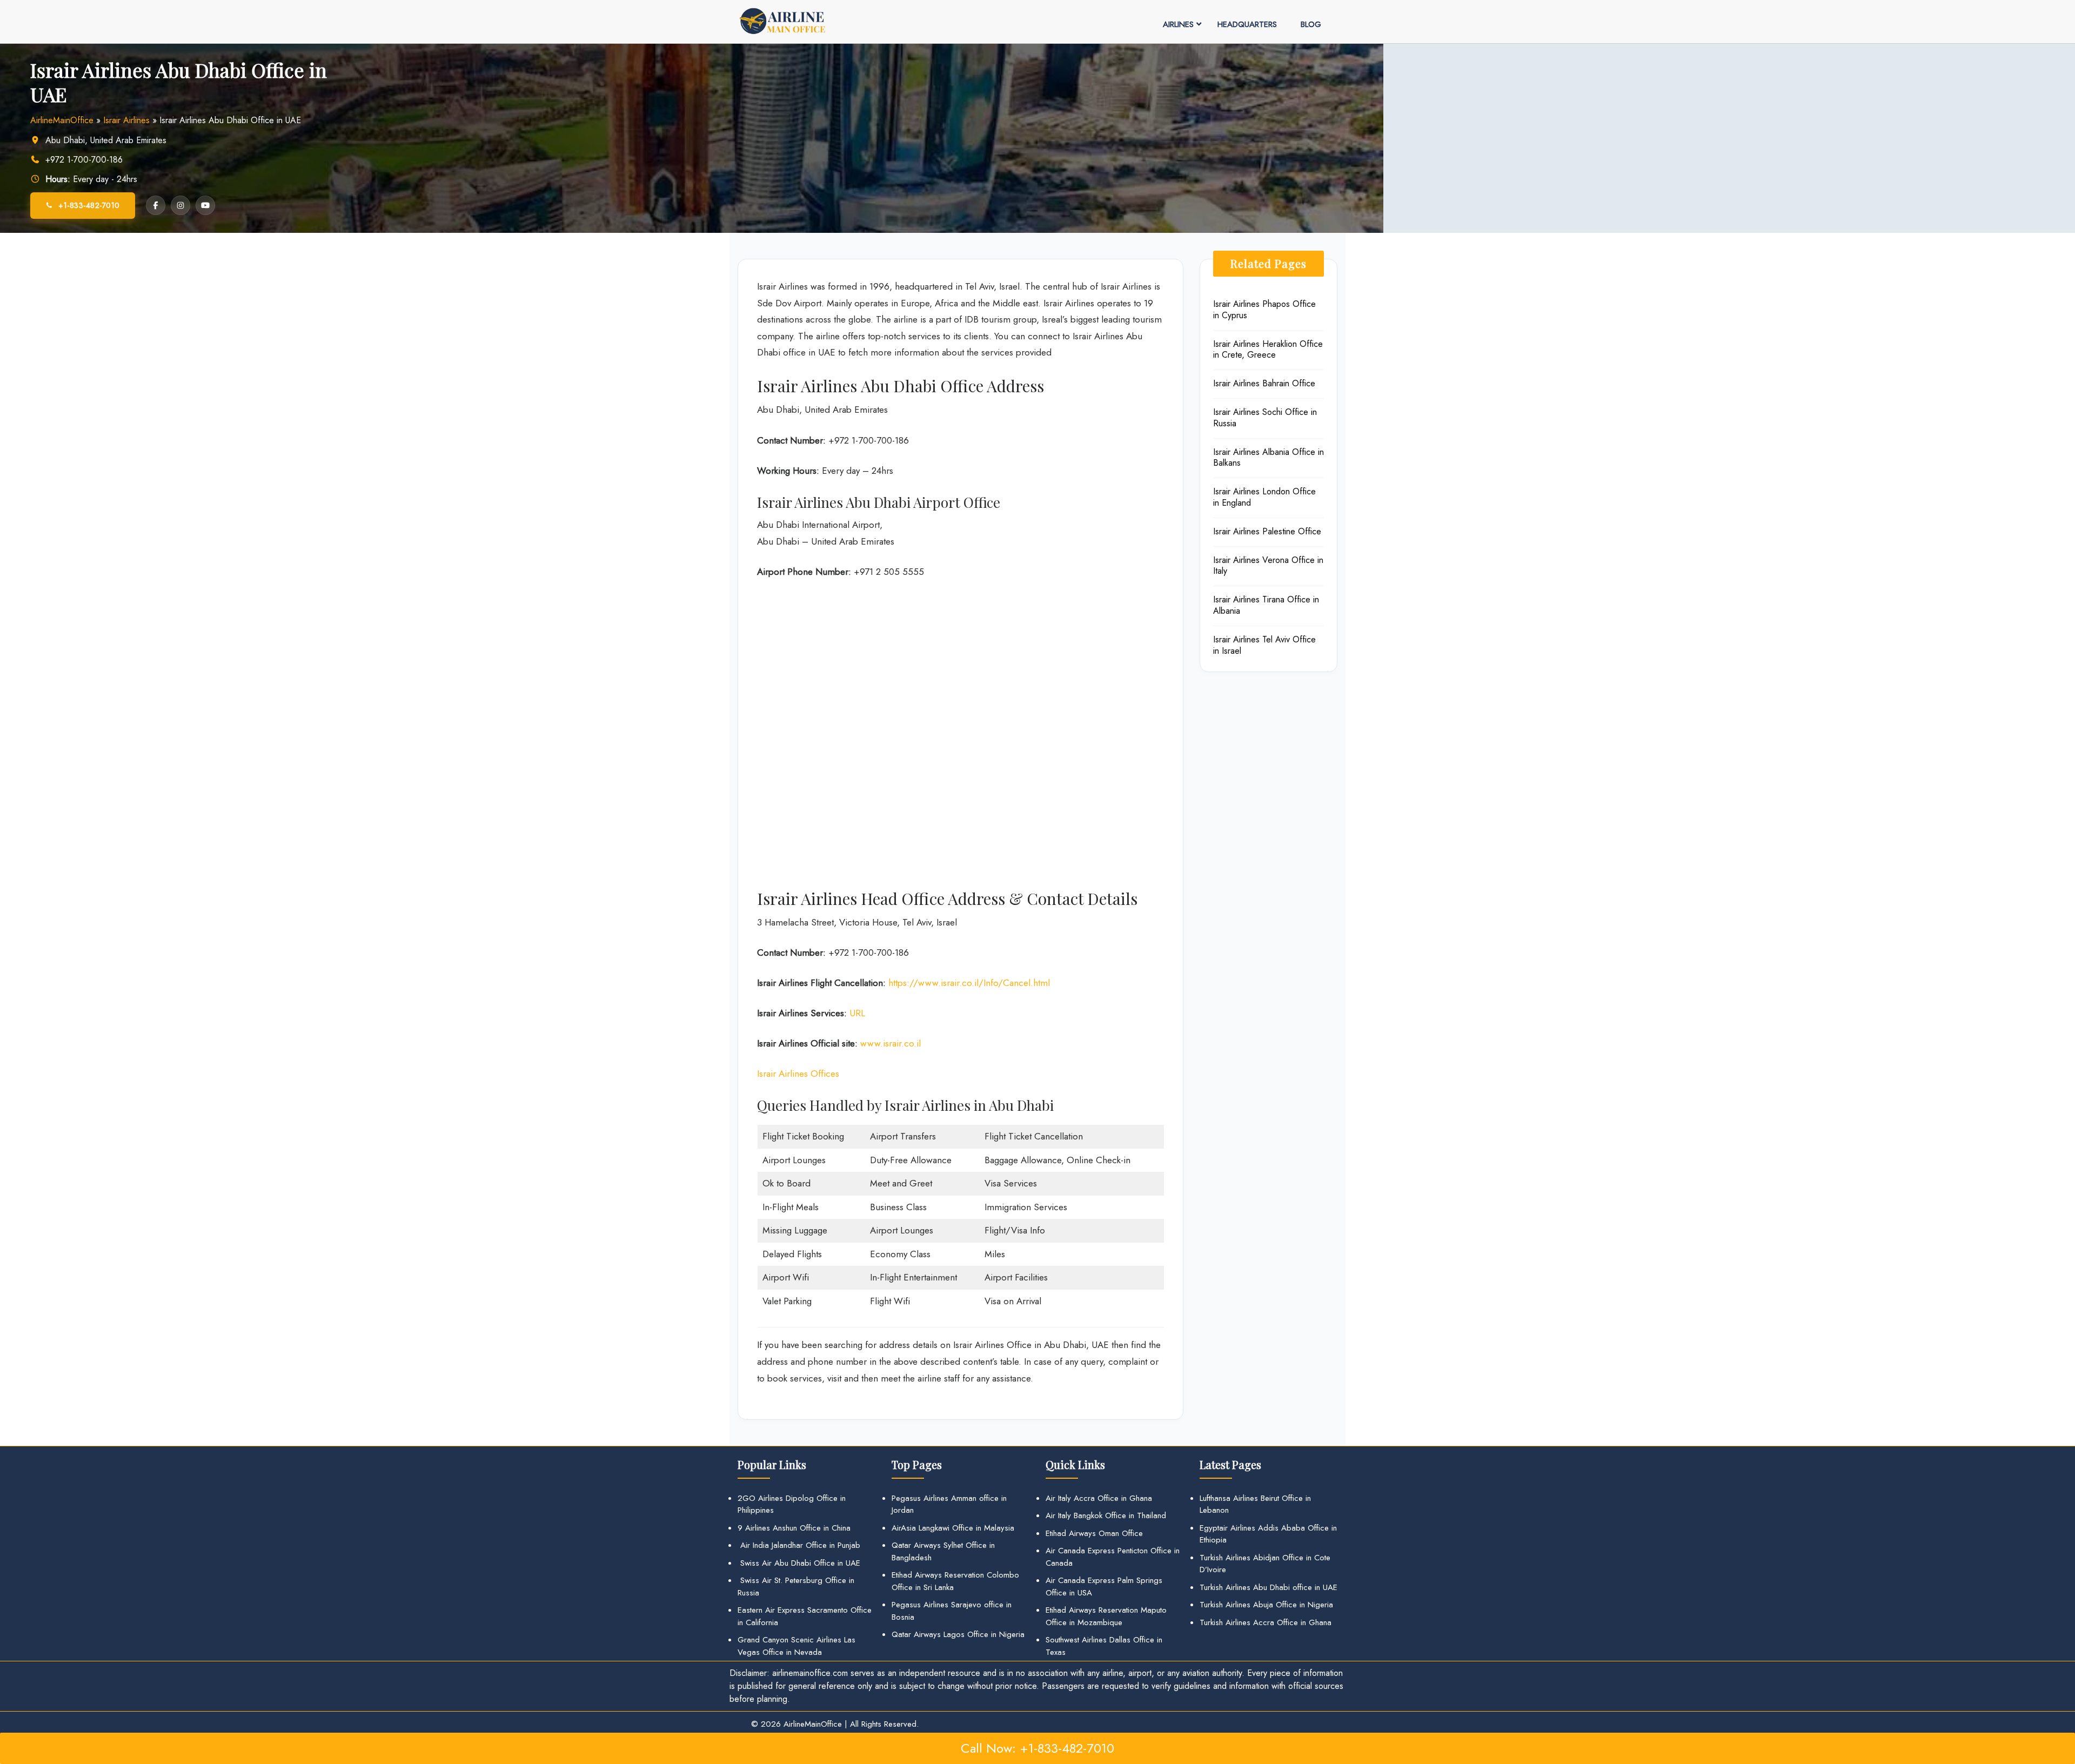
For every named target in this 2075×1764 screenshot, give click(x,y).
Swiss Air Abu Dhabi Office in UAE (799, 1563)
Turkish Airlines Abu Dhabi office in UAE (1269, 1587)
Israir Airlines (126, 120)
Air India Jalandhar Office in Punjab (799, 1545)
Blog (1311, 24)
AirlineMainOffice (62, 120)
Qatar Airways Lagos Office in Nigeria (958, 1634)
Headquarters (1247, 24)
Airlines (1178, 24)
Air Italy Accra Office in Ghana (1099, 1498)
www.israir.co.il (891, 1043)
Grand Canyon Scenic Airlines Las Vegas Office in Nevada (796, 1646)
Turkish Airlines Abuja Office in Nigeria (1266, 1605)
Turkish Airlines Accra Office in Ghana (1266, 1622)
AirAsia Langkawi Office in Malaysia (953, 1528)
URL (857, 1013)
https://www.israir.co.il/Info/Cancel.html (969, 983)
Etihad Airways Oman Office (1094, 1533)
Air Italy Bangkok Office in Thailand (1106, 1515)
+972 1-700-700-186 (84, 160)
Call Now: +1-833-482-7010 (1037, 1748)
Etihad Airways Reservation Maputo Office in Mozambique (1106, 1616)
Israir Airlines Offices (798, 1074)
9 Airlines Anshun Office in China (794, 1528)
